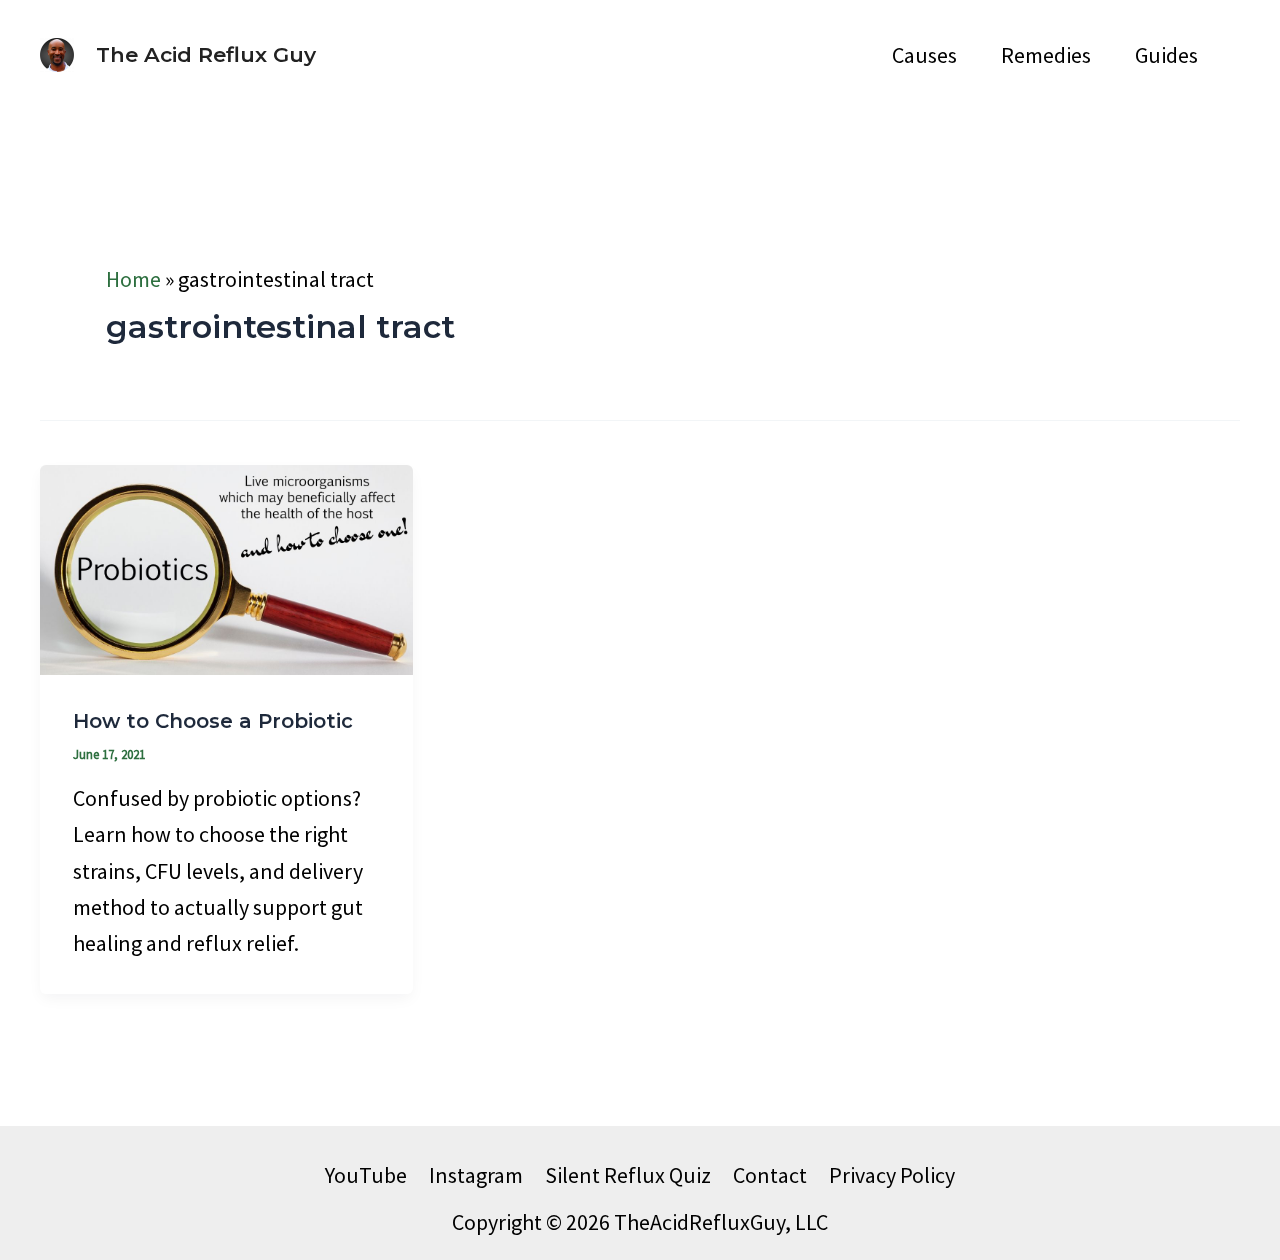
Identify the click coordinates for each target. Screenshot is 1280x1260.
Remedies (1046, 55)
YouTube (366, 1175)
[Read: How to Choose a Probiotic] (226, 567)
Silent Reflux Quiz (628, 1175)
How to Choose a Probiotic (213, 721)
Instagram (476, 1175)
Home (133, 279)
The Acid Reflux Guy (206, 54)
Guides (1166, 55)
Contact (770, 1175)
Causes (924, 55)
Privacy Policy (892, 1175)
